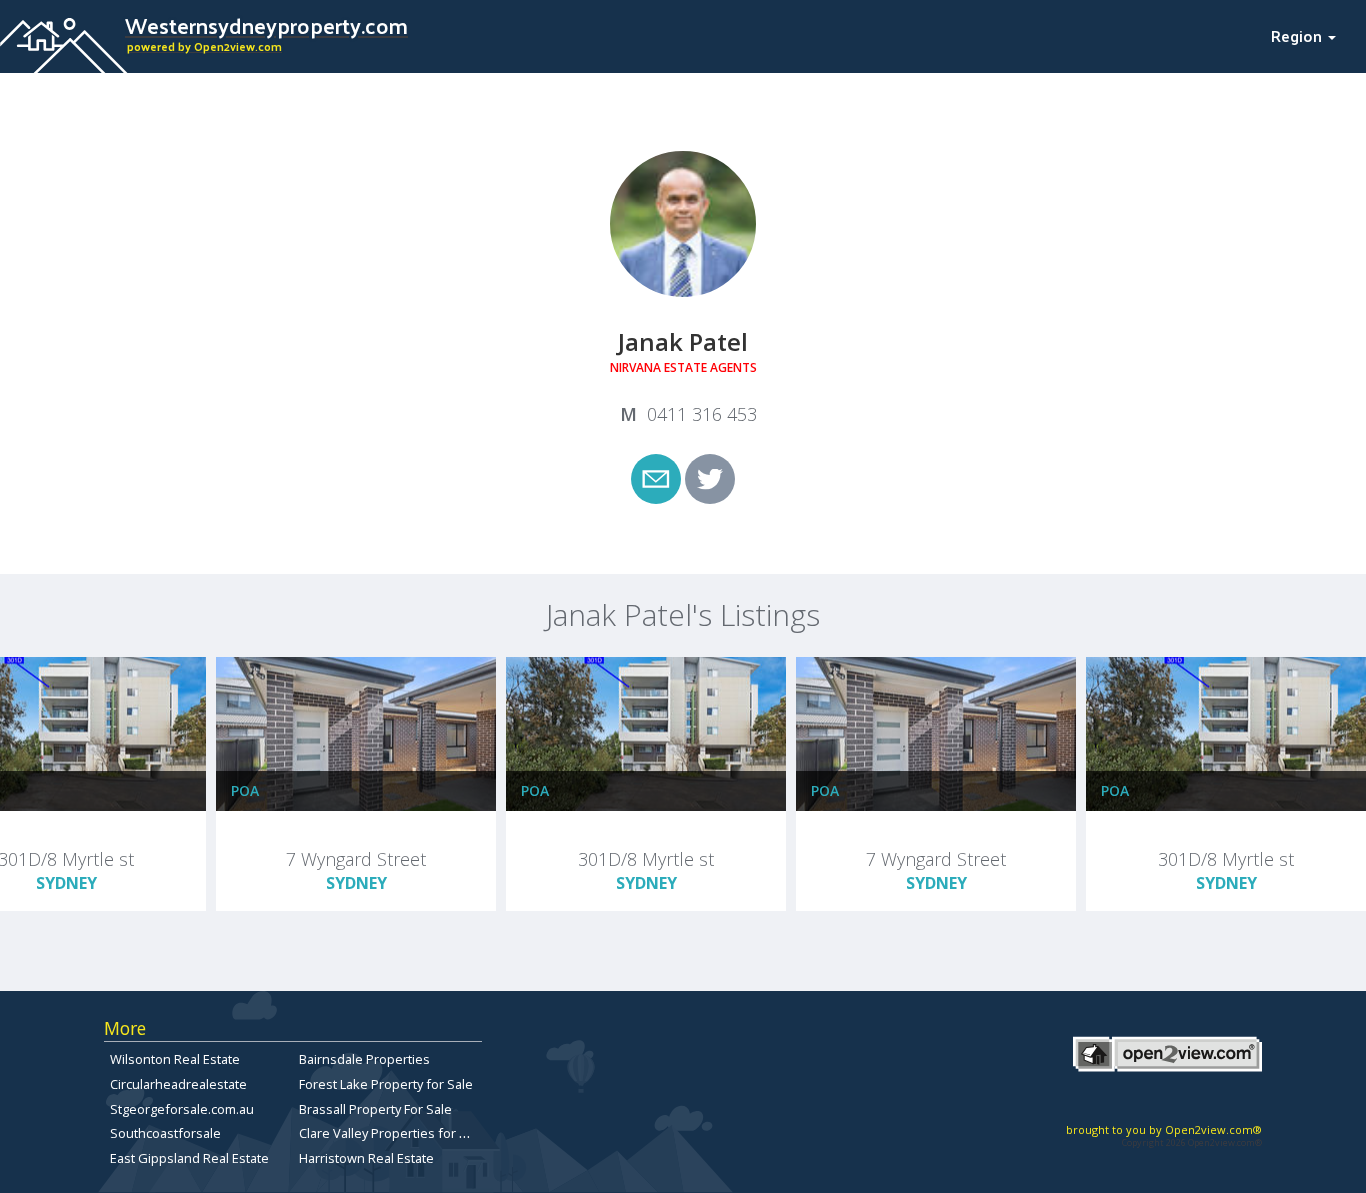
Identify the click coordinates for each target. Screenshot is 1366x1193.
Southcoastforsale (165, 1133)
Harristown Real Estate (366, 1158)
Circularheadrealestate (178, 1084)
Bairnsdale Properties (364, 1059)
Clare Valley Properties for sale (391, 1133)
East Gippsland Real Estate (189, 1158)
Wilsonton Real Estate (175, 1059)
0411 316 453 (702, 414)
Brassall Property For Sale (375, 1109)
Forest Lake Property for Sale (386, 1084)
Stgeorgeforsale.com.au (182, 1109)
